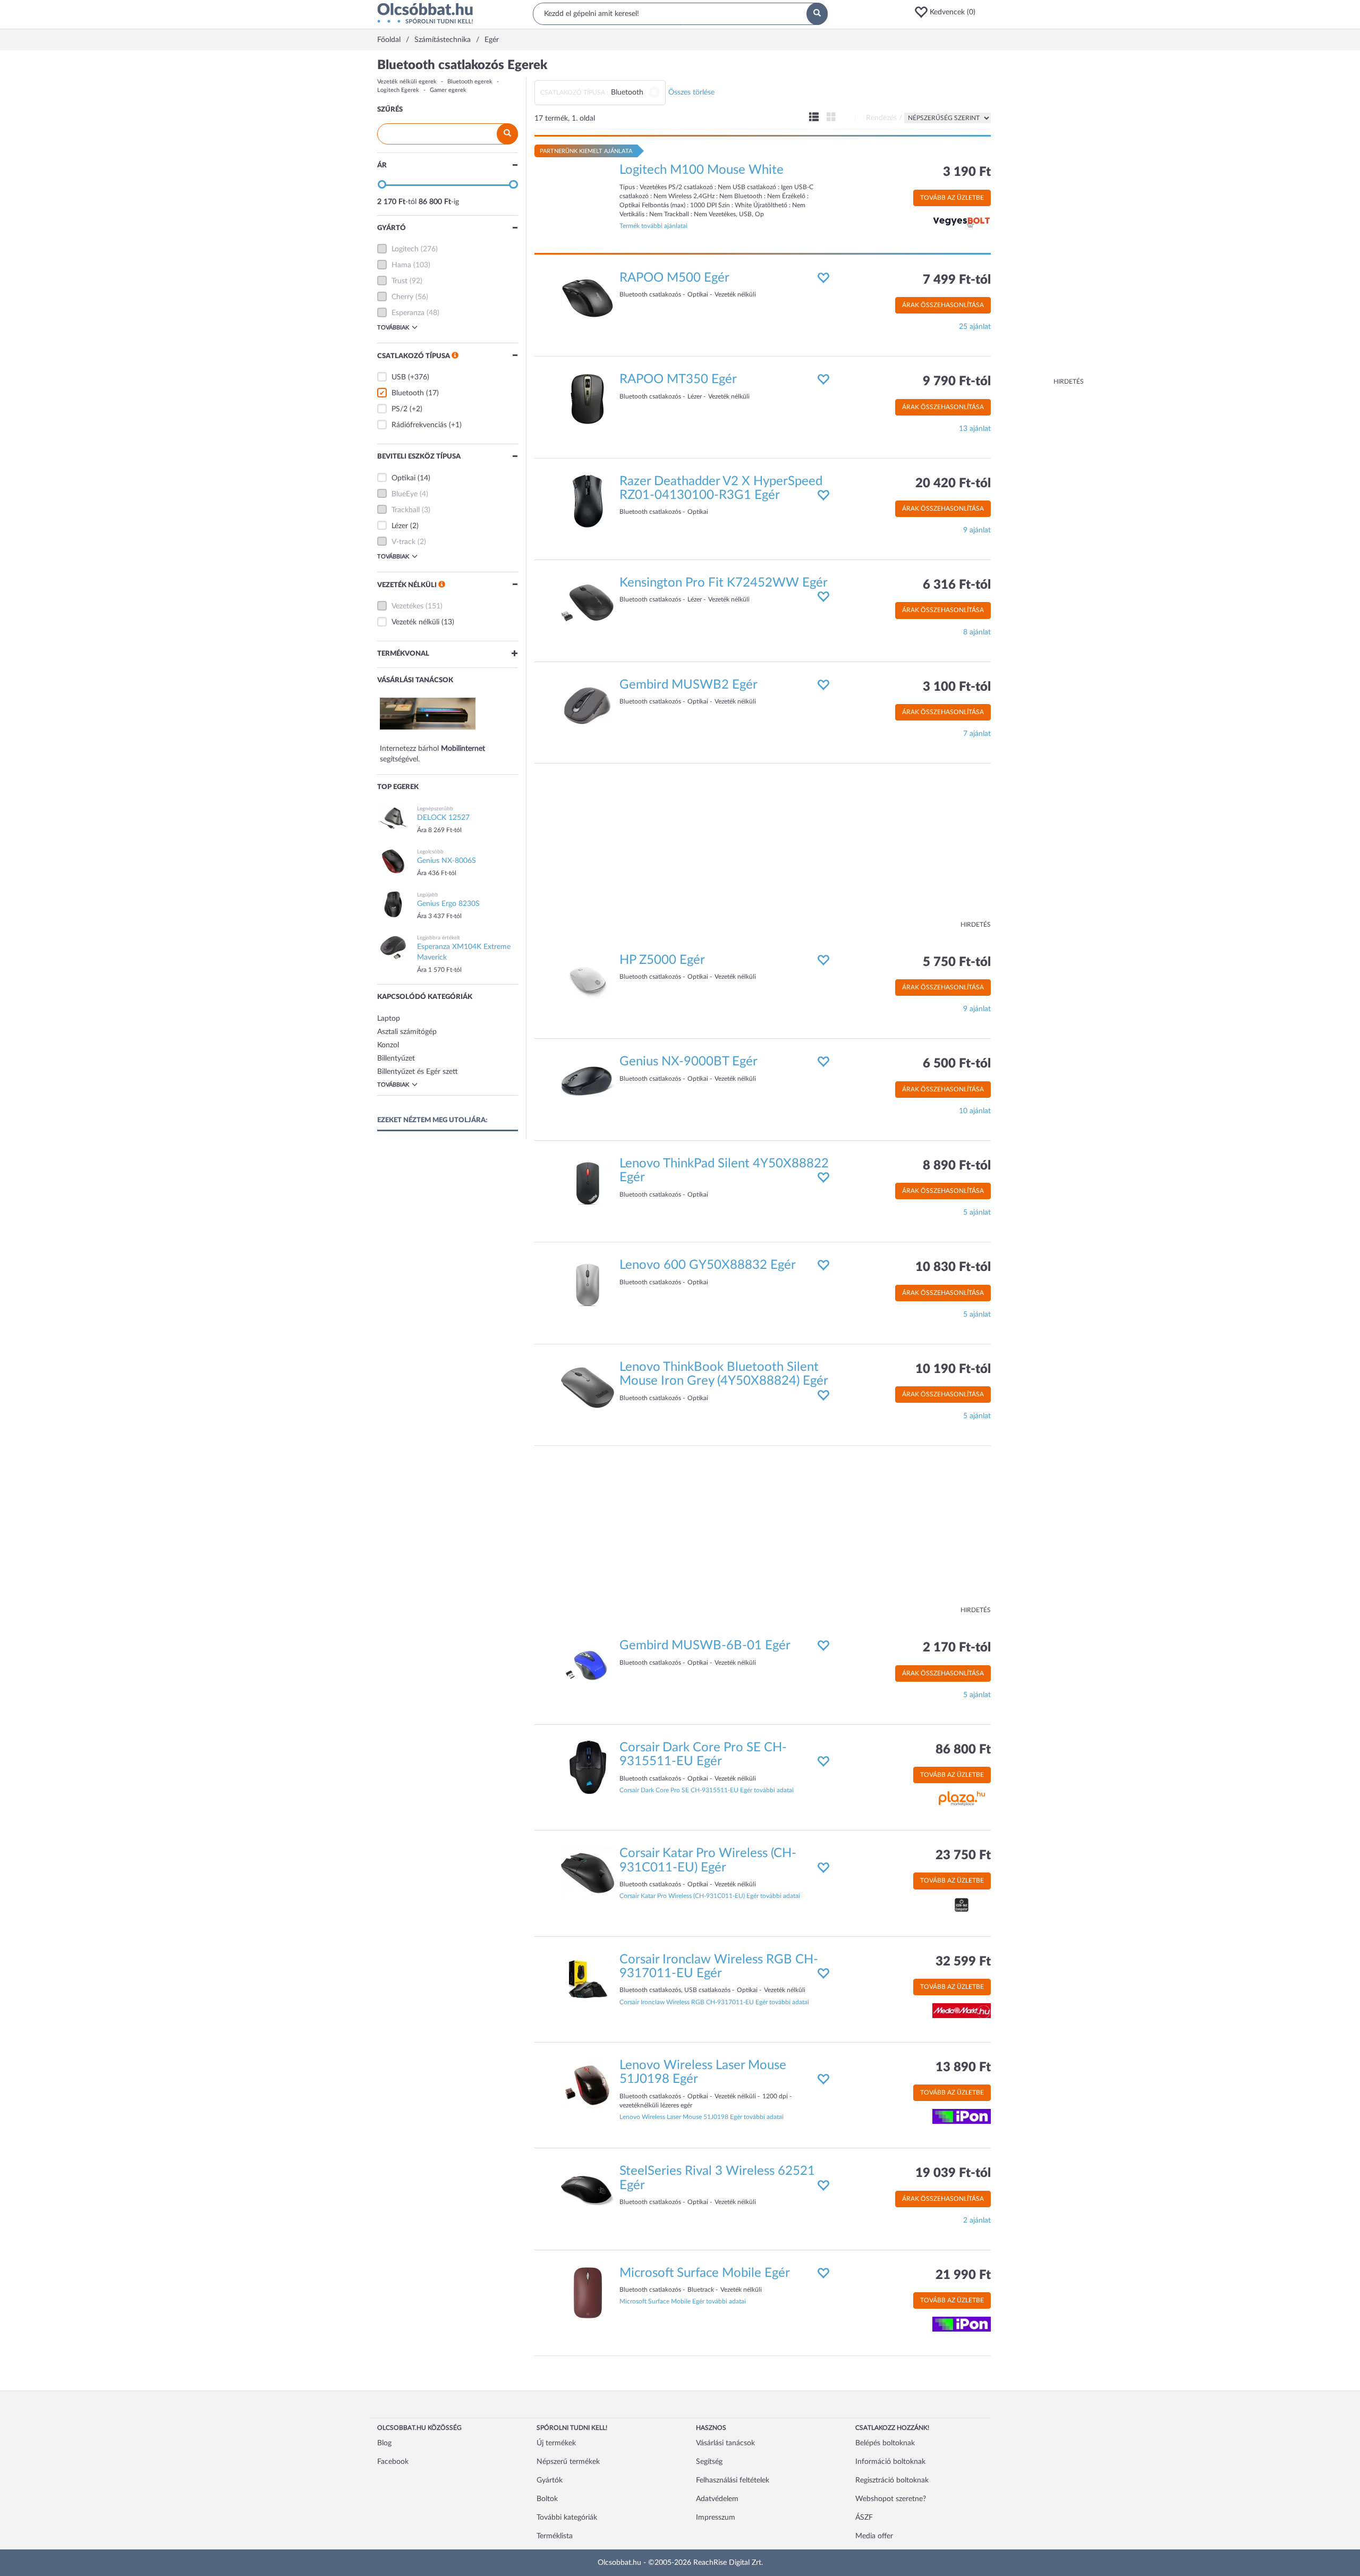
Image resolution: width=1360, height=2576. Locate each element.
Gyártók (550, 2480)
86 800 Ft (963, 1750)
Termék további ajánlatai (653, 226)
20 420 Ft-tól (953, 484)
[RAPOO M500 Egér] (588, 297)
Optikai (403, 478)
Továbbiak (393, 328)
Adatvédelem (717, 2499)
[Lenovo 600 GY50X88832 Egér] (588, 1285)
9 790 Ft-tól (957, 382)
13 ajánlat (975, 429)
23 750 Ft (963, 1855)
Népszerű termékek (568, 2462)
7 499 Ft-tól (957, 280)
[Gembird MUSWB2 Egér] (588, 704)
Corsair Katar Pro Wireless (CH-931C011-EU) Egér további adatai (710, 1896)
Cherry (402, 297)
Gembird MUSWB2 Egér (688, 685)
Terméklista (555, 2536)
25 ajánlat (975, 327)
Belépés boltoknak (885, 2443)
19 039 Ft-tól (953, 2173)
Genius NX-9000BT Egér (688, 1062)
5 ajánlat (977, 1213)
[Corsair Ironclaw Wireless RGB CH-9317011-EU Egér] (588, 1979)
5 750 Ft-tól (957, 962)
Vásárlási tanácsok (725, 2443)
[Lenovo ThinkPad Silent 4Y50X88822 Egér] (588, 1183)
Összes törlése (691, 92)
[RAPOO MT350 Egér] (588, 399)
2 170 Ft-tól (957, 1648)
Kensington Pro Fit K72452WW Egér (724, 583)
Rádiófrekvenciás (419, 425)
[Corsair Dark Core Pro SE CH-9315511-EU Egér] (588, 1767)
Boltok (547, 2499)
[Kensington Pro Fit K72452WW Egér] (588, 603)
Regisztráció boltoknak (892, 2480)
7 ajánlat (977, 734)
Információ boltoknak (890, 2462)
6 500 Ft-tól (957, 1064)
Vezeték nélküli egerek (407, 82)
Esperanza (408, 313)
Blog (384, 2443)
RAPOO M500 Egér (674, 278)
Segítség (709, 2462)
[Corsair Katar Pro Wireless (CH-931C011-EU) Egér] (588, 1873)
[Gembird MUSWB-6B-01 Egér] (588, 1665)
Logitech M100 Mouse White (702, 170)
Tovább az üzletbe (952, 198)
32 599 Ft (963, 1962)
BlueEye (405, 494)
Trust (399, 281)
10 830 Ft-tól (953, 1267)
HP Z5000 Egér (662, 960)
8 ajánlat (977, 632)
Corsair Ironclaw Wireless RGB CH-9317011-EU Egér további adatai (714, 2002)
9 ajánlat (977, 530)
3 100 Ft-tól (957, 687)
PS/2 (399, 409)
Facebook (393, 2462)
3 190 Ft (967, 172)
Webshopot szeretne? (891, 2499)
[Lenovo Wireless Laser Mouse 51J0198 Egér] (588, 2085)
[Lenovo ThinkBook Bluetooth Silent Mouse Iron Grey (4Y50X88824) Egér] (588, 1386)
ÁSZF (864, 2518)
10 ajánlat (975, 1111)
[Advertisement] (1041, 218)
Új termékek (556, 2443)
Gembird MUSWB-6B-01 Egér (705, 1646)
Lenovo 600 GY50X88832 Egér (708, 1265)
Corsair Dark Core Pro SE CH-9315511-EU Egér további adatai (707, 1790)
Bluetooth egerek (470, 82)
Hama (401, 265)
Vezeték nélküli (415, 622)
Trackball (406, 510)
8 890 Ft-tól (957, 1166)
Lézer (400, 526)
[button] (948, 12)
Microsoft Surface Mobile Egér (705, 2273)
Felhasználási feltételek (733, 2480)
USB (399, 377)
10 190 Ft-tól (953, 1369)
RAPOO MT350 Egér (678, 379)
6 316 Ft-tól (957, 585)
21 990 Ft (963, 2275)
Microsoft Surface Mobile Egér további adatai (683, 2301)
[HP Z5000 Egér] (588, 980)
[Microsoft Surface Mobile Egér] (588, 2292)
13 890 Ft (963, 2067)
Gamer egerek (448, 90)
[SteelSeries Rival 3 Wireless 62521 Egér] (588, 2191)
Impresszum (716, 2518)
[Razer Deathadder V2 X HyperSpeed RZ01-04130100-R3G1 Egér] (588, 501)
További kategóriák (567, 2518)
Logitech (405, 249)
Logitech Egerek (398, 90)
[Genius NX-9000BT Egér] (588, 1081)
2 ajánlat (977, 2221)
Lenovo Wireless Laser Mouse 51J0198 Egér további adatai (702, 2117)
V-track (403, 542)
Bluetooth (408, 393)
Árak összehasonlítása (943, 305)
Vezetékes (407, 606)
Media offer (874, 2536)
